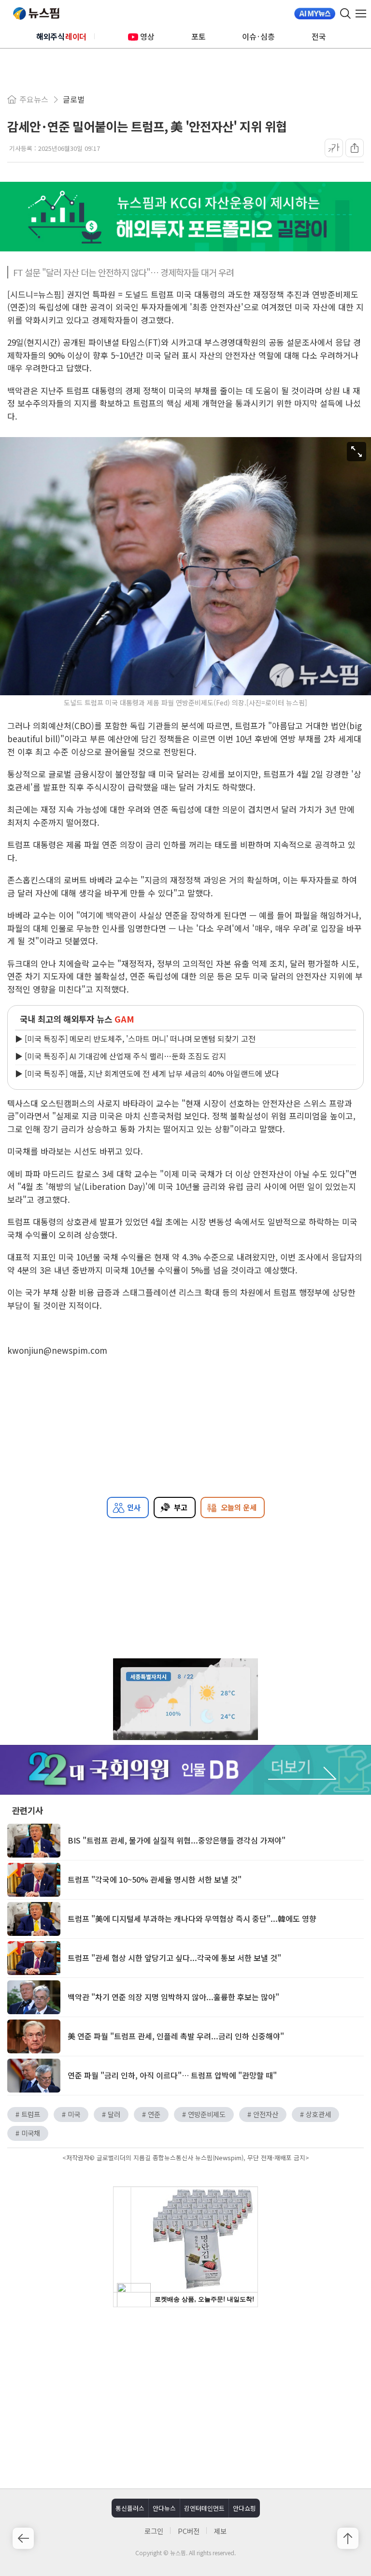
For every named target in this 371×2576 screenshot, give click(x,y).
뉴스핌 (36, 14)
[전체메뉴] (363, 14)
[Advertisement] (185, 2397)
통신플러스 (130, 2508)
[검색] (345, 14)
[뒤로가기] (23, 2538)
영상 (147, 36)
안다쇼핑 (244, 2508)
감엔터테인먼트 (204, 2508)
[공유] (355, 148)
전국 (319, 36)
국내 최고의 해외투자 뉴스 (77, 1019)
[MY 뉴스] (315, 14)
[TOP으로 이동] (348, 2538)
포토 (199, 36)
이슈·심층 (258, 36)
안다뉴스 (164, 2508)
